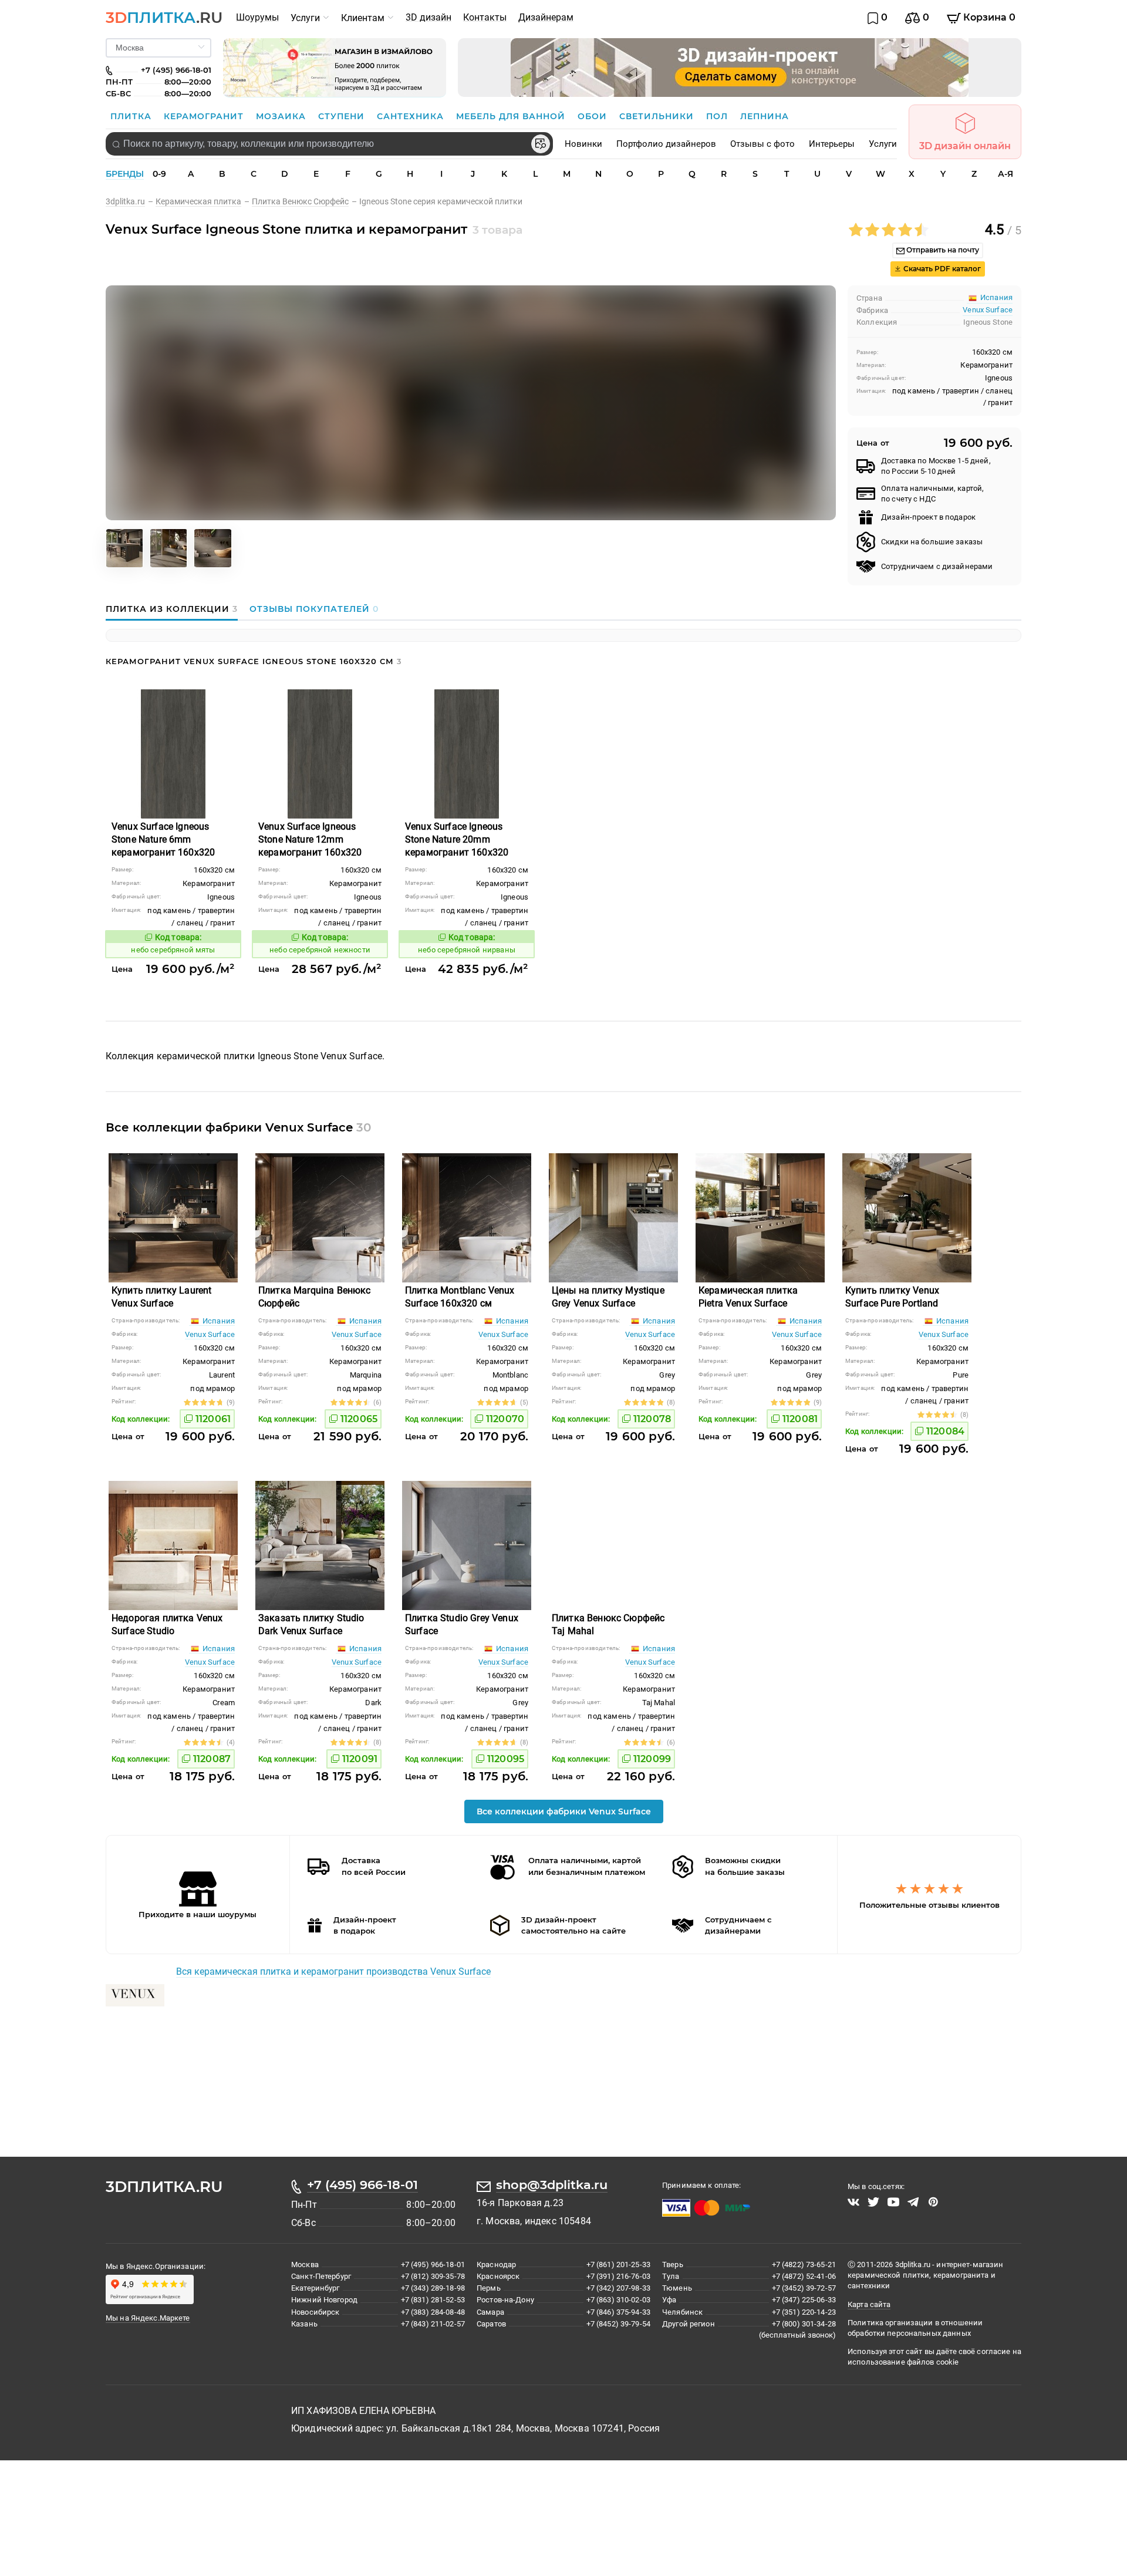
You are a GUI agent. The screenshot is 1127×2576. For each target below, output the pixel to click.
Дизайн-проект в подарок (928, 517)
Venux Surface (988, 310)
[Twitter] (873, 2202)
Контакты (485, 17)
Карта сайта (869, 2304)
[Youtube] (893, 2202)
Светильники (658, 116)
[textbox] (329, 144)
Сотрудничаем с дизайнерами (937, 566)
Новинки (583, 144)
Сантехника (412, 116)
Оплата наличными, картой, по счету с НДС (932, 494)
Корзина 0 (988, 17)
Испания (218, 1321)
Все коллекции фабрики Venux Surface (564, 1811)
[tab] (175, 609)
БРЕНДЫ (125, 174)
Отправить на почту (942, 250)
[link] (131, 201)
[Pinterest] (933, 2202)
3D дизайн (428, 17)
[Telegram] (913, 2202)
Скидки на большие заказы (932, 542)
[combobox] (329, 144)
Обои (594, 116)
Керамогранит (205, 116)
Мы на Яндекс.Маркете (148, 2318)
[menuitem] (257, 18)
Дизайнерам (546, 17)
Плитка (132, 116)
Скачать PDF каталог (941, 269)
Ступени (343, 116)
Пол (718, 116)
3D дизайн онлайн (965, 146)
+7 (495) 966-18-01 (362, 2185)
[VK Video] (853, 2202)
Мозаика (282, 116)
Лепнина (765, 116)
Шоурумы (257, 17)
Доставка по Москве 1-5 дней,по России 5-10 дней (936, 466)
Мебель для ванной (512, 116)
